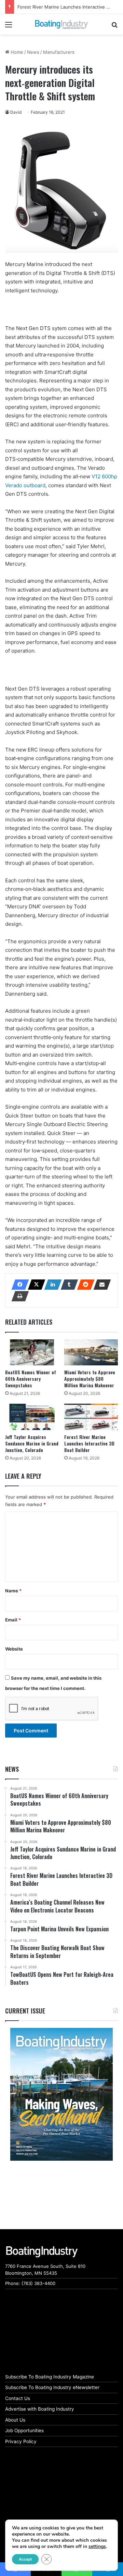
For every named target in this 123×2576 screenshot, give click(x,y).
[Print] (18, 1296)
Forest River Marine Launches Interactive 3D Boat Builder (89, 1443)
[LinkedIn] (51, 1285)
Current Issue (25, 2011)
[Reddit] (84, 1285)
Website (14, 1649)
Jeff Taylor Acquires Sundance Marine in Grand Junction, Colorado (32, 1443)
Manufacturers (59, 52)
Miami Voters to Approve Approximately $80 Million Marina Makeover (90, 1379)
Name (13, 1591)
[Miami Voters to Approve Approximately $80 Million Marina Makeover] (91, 1352)
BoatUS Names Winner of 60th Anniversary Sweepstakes (31, 1379)
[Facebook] (18, 1285)
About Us (15, 2420)
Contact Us (18, 2398)
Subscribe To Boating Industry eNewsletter (52, 2387)
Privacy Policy (21, 2441)
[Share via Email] (100, 1285)
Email (13, 1620)
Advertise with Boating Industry (40, 2409)
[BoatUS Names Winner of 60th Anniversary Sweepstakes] (32, 1352)
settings (97, 2547)
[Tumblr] (67, 1285)
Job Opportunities (24, 2430)
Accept (25, 2559)
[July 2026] (61, 2094)
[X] (35, 1285)
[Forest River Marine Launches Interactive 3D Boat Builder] (91, 1417)
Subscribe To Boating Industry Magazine (50, 2377)
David (16, 112)
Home (16, 52)
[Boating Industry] (61, 24)
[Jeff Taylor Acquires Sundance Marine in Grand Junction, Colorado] (32, 1417)
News (33, 52)
